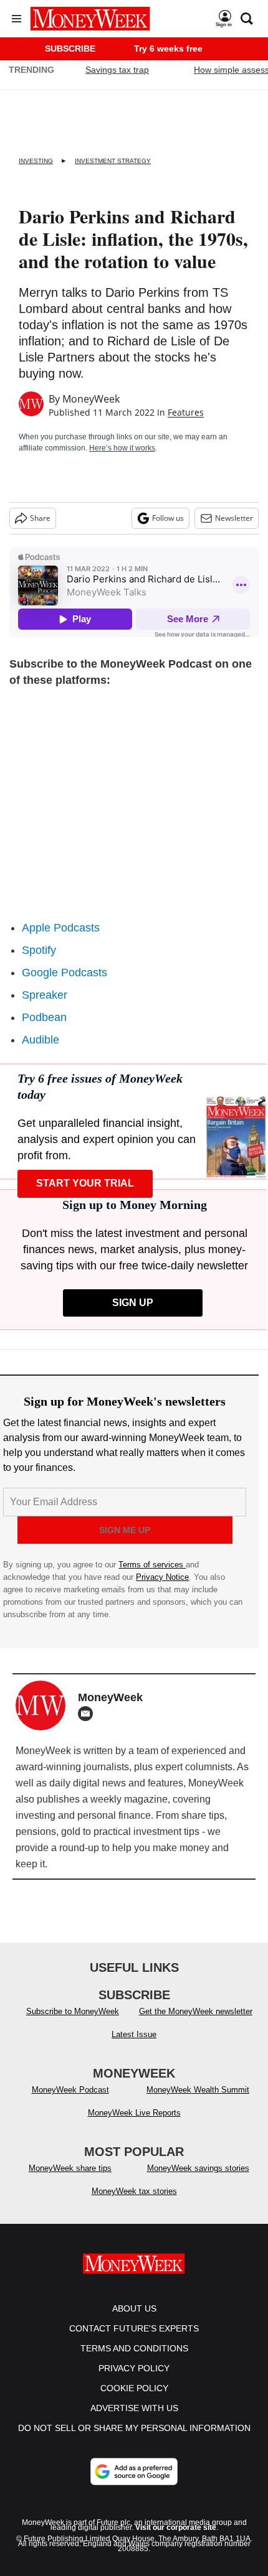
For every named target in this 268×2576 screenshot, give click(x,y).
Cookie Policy (134, 2388)
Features (186, 412)
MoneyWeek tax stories (134, 2191)
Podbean (44, 1017)
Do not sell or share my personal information (134, 2428)
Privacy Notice (162, 1577)
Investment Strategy (113, 161)
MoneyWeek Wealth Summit (198, 2090)
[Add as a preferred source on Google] (134, 2471)
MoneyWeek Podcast (70, 2090)
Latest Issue (134, 2034)
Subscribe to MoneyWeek (73, 2011)
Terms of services (152, 1565)
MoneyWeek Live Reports (134, 2113)
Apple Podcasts (61, 928)
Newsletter (234, 518)
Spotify (39, 950)
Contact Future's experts (134, 2328)
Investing (36, 161)
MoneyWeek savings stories (198, 2168)
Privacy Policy (134, 2368)
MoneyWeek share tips (70, 2168)
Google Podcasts (65, 973)
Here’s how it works (122, 448)
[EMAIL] (89, 1714)
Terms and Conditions (134, 2348)
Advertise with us (134, 2408)
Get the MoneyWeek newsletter (196, 2011)
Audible (41, 1040)
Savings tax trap (117, 70)
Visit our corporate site (176, 2527)
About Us (134, 2308)
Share (40, 518)
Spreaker (45, 995)
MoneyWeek (91, 399)
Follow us (168, 518)
